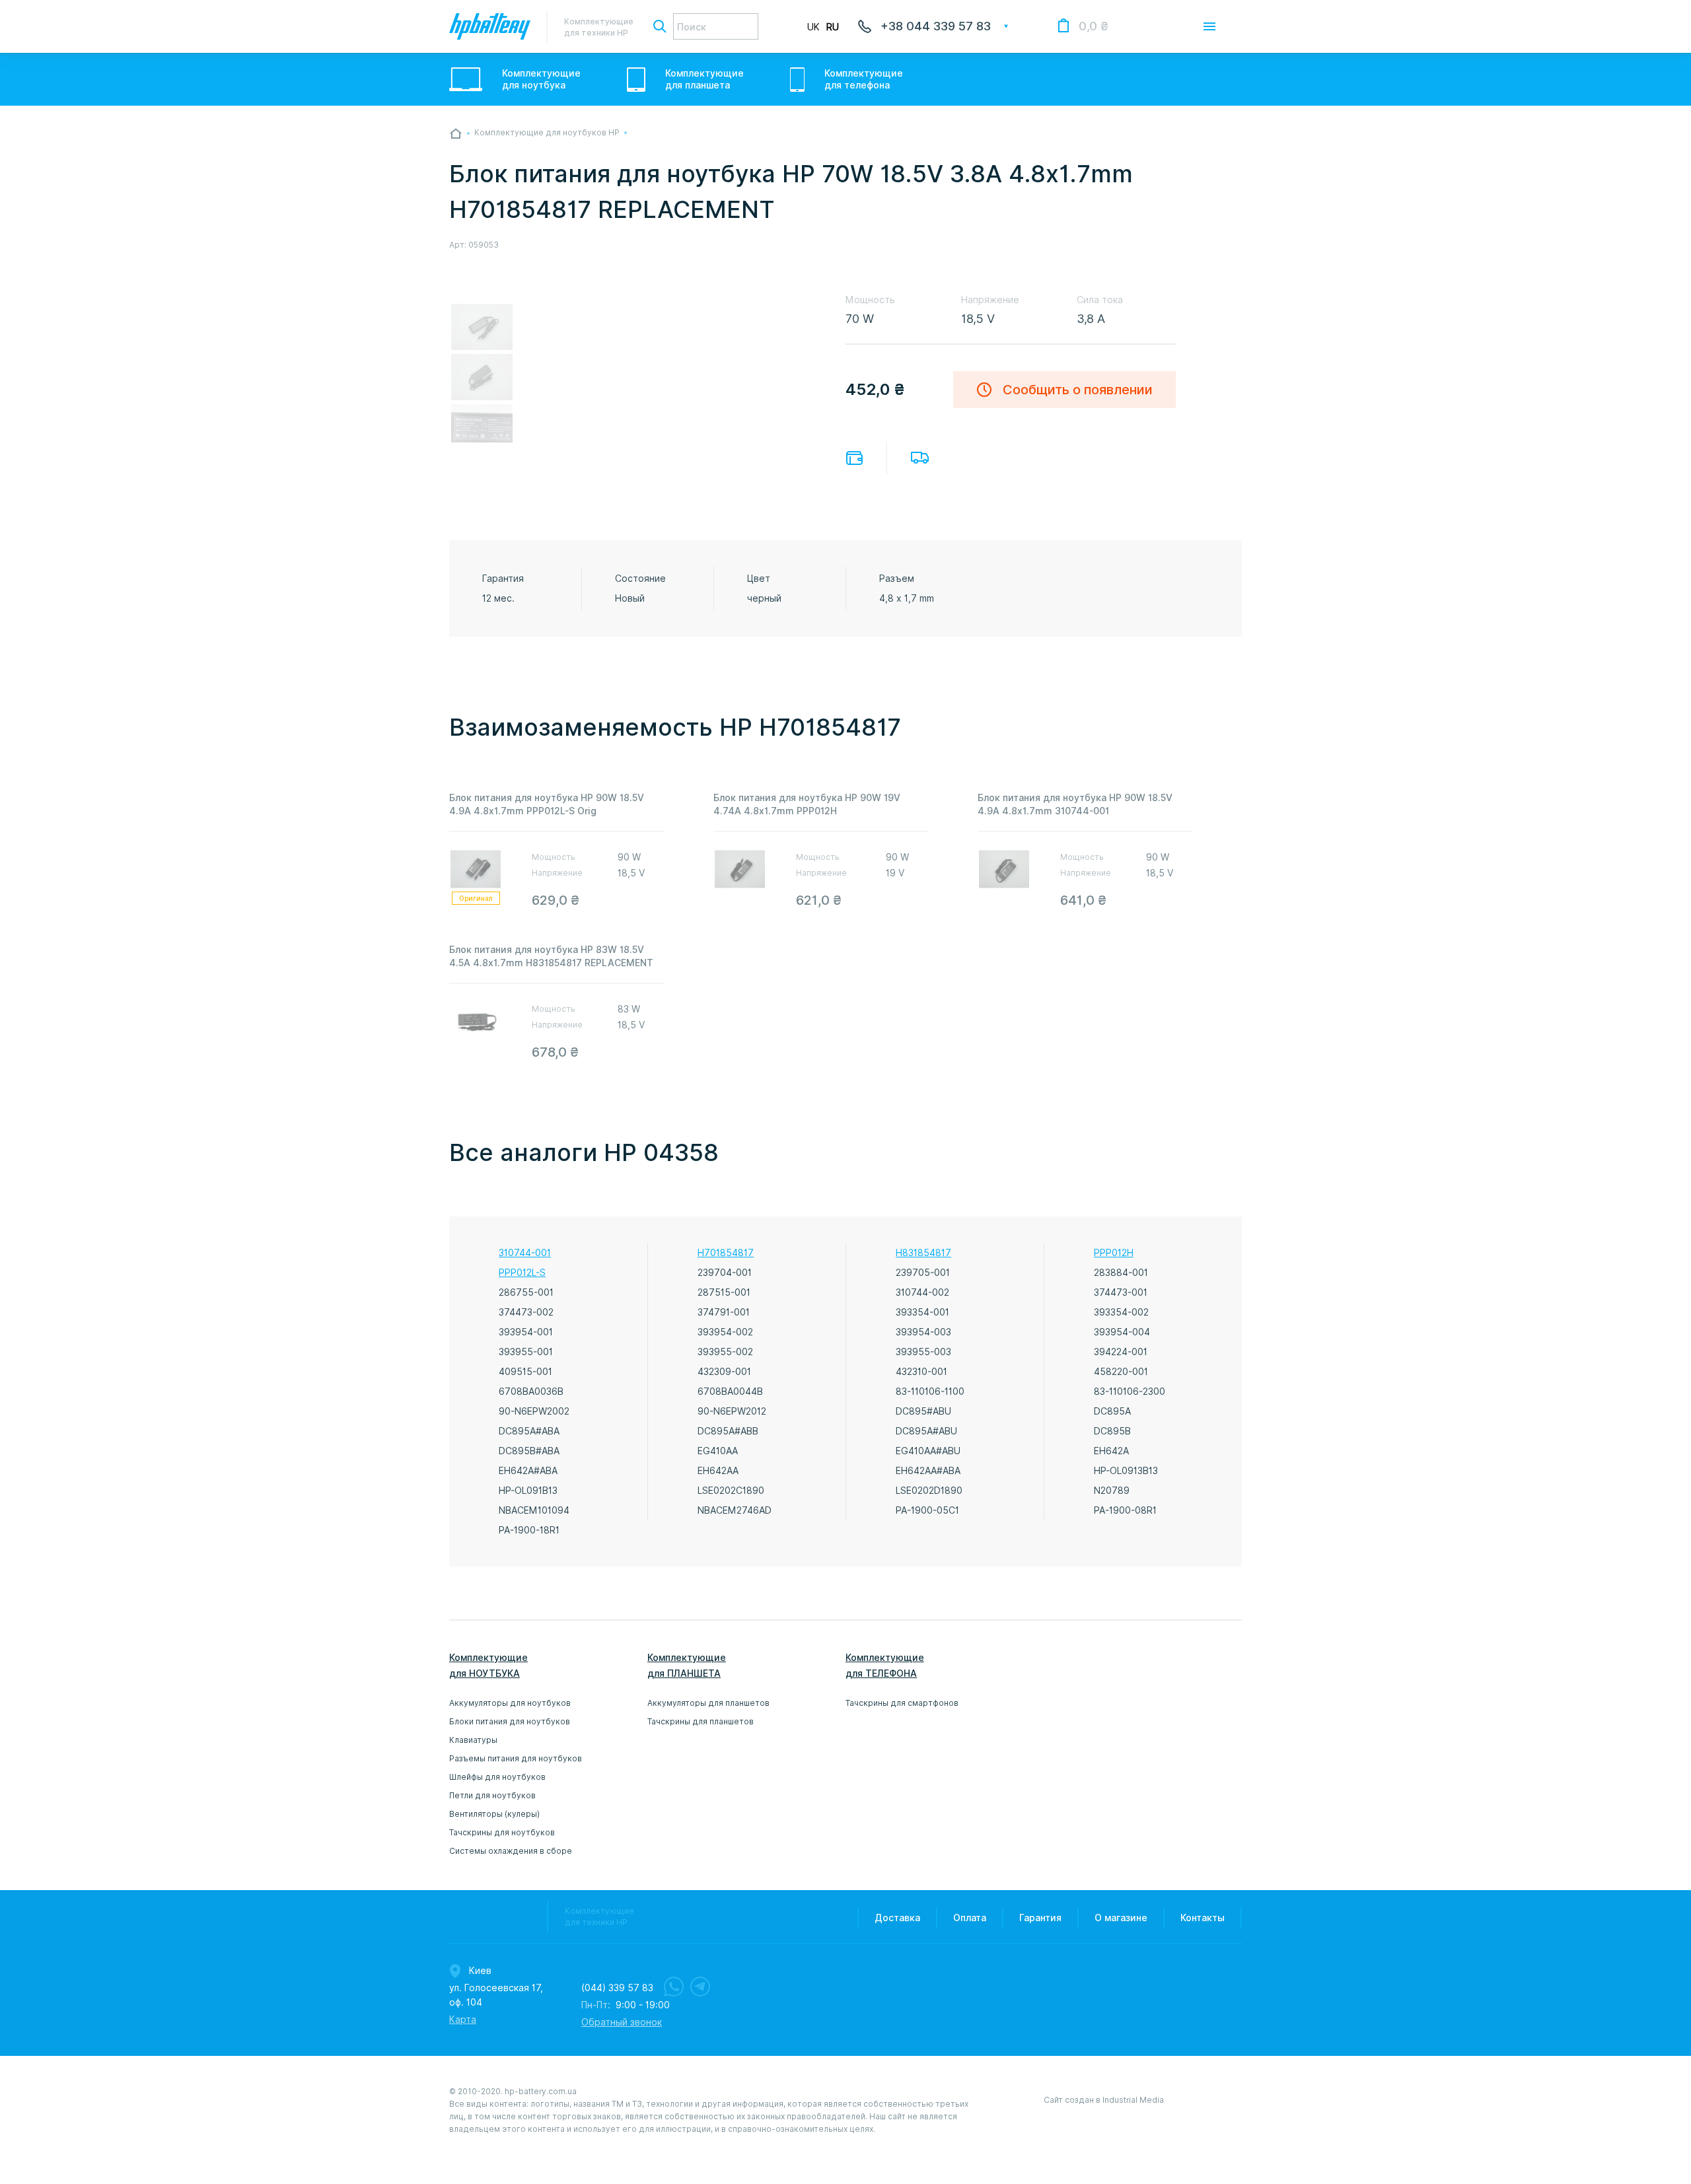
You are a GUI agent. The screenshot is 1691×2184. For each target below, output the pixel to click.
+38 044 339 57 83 (936, 26)
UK (813, 27)
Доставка (920, 458)
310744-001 (525, 1253)
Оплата (854, 458)
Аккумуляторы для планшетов (708, 1703)
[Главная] (456, 133)
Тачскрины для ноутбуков (502, 1832)
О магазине (1121, 1918)
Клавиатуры (473, 1740)
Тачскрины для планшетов (701, 1721)
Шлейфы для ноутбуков (497, 1777)
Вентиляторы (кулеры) (494, 1814)
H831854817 (923, 1253)
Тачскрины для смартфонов (902, 1703)
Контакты (1203, 1918)
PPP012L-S (522, 1273)
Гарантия (1040, 1918)
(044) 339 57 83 (617, 1988)
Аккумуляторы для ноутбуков (510, 1703)
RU (833, 27)
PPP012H (1114, 1253)
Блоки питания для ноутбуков (510, 1721)
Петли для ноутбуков (492, 1795)
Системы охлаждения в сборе (511, 1851)
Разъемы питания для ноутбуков (516, 1758)
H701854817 (726, 1253)
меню (1209, 26)
